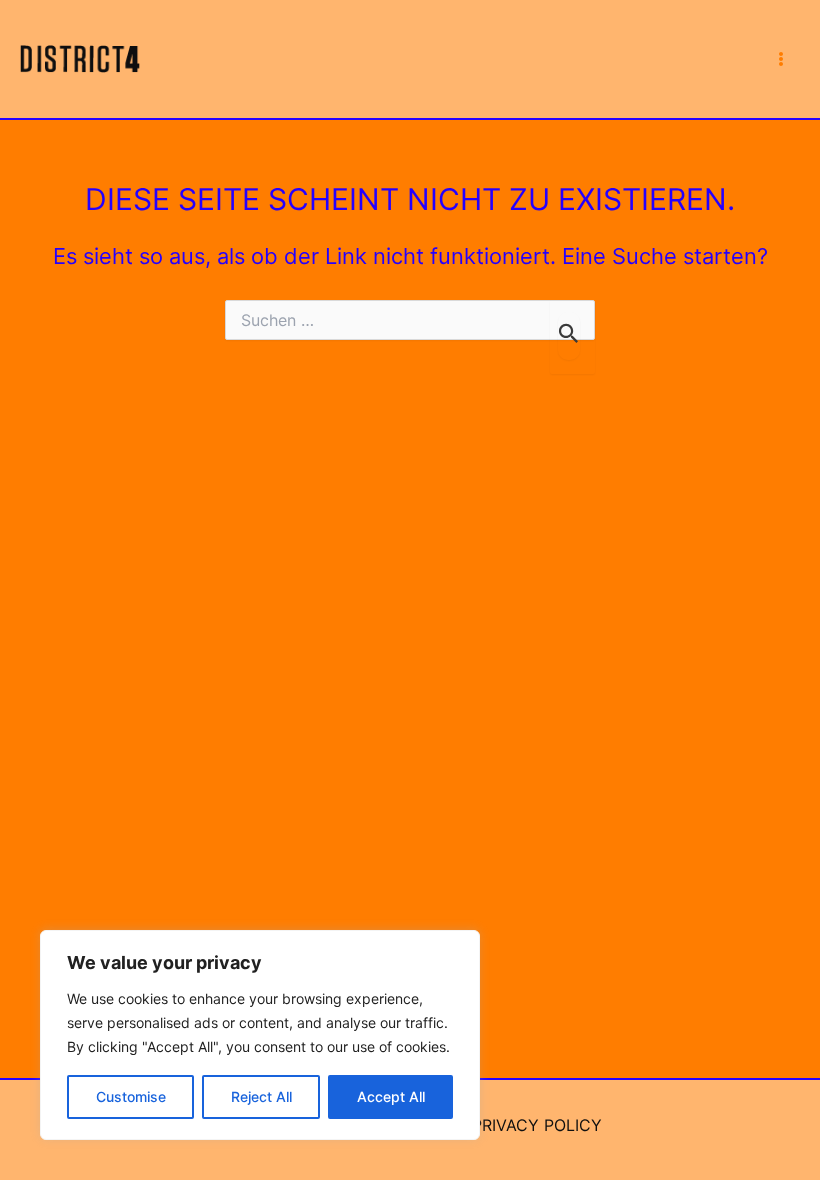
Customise (131, 1096)
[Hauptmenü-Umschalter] (781, 59)
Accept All (391, 1096)
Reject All (261, 1096)
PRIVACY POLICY (537, 1125)
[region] (260, 1035)
